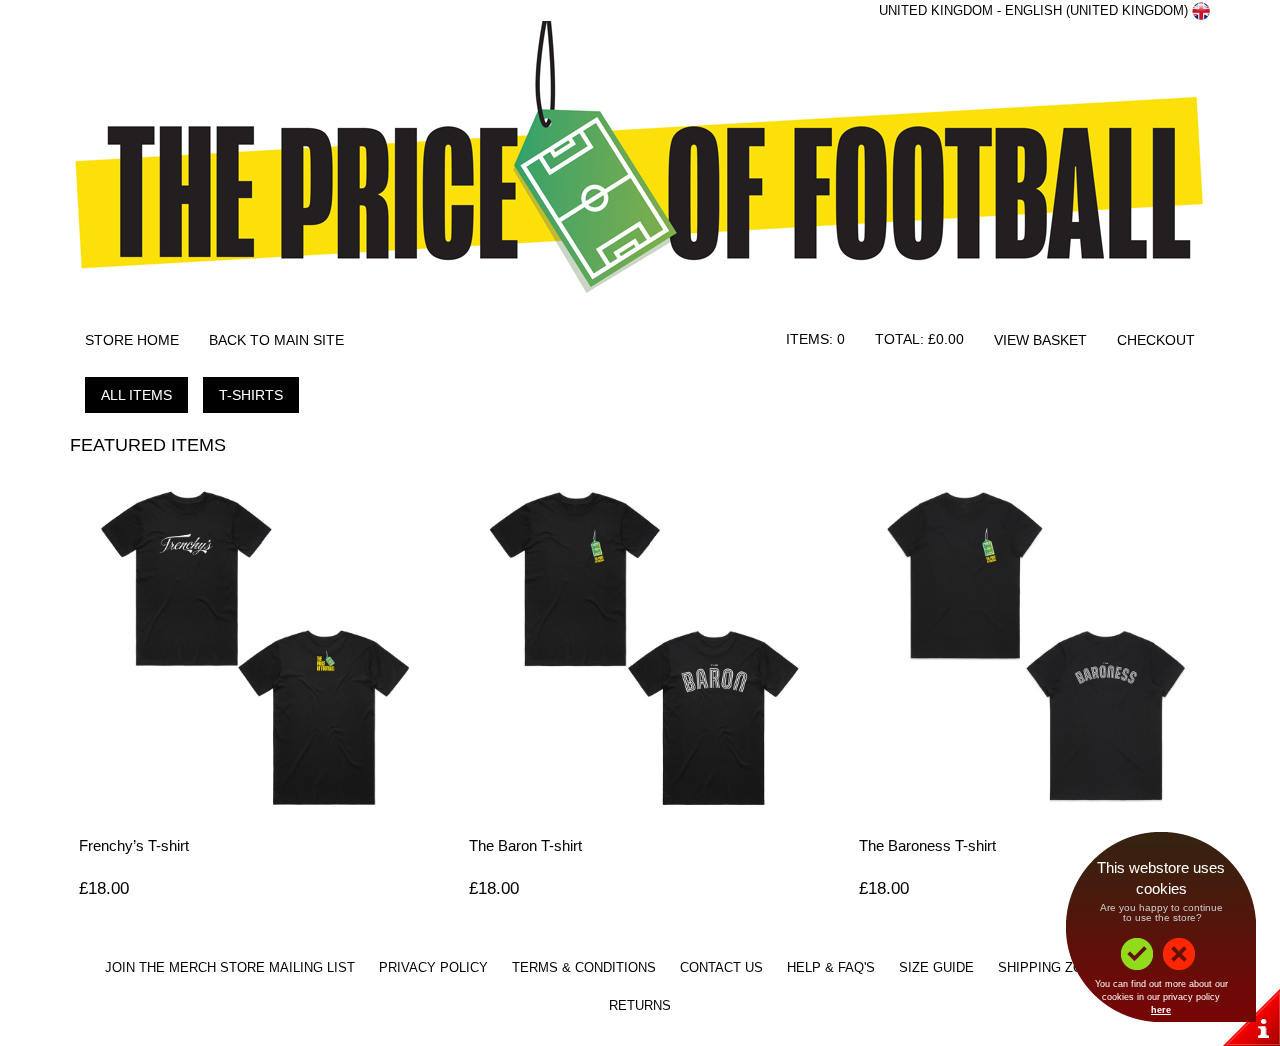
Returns (640, 1006)
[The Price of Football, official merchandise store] (640, 168)
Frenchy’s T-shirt (134, 845)
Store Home (132, 340)
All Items (136, 395)
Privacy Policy (433, 968)
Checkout (1156, 340)
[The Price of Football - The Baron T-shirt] (640, 646)
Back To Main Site (276, 340)
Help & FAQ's (831, 968)
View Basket (1040, 340)
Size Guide (936, 968)
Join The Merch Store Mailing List (230, 968)
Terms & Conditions (584, 968)
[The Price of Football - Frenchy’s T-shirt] (250, 646)
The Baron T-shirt (525, 845)
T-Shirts (251, 395)
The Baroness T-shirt (927, 845)
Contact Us (721, 968)
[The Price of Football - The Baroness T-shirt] (1030, 646)
